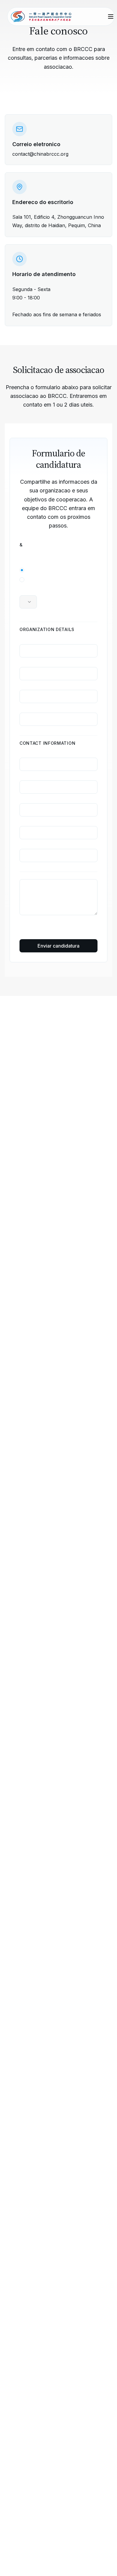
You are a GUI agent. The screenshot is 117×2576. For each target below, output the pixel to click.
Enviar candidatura (58, 946)
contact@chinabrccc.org (40, 154)
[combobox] (28, 602)
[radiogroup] (58, 575)
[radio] (22, 570)
